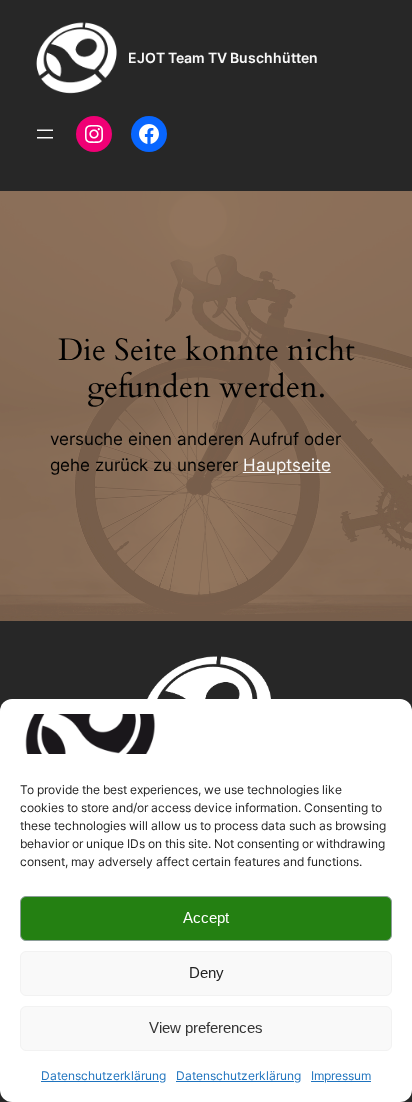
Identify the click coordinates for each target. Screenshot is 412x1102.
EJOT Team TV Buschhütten (223, 57)
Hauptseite (287, 465)
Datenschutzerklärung (103, 1075)
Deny (206, 972)
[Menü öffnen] (45, 134)
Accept (206, 917)
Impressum (341, 1075)
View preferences (206, 1027)
